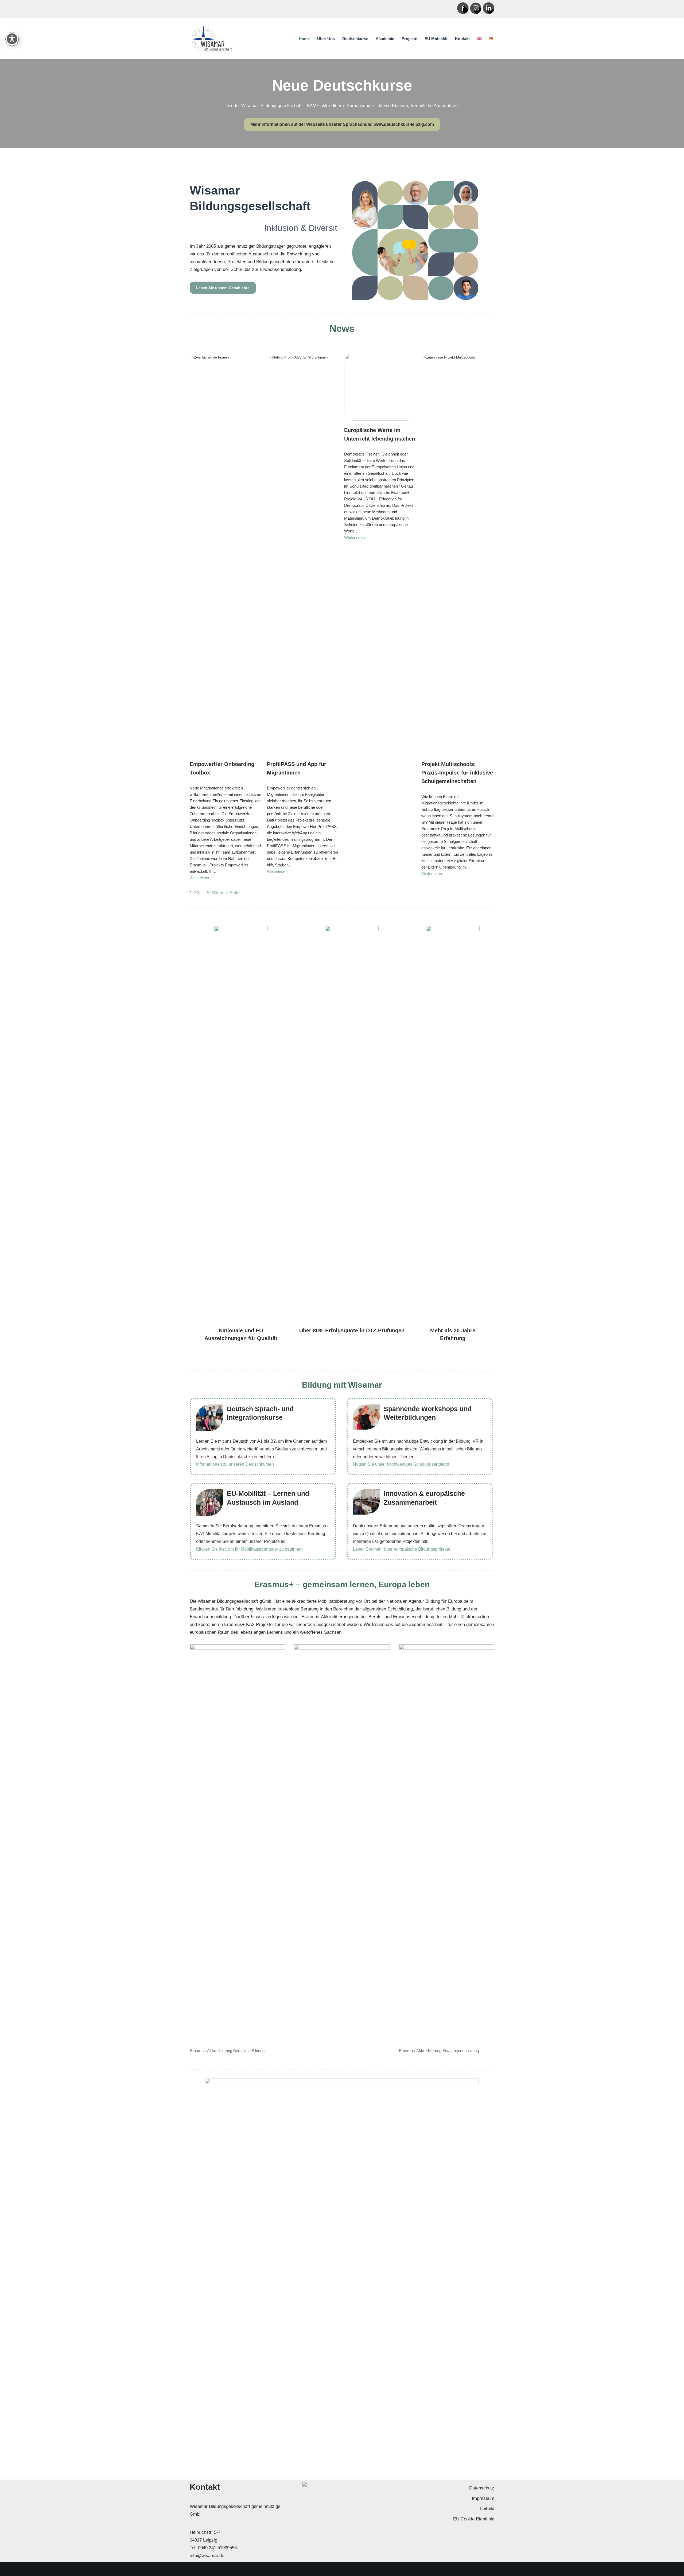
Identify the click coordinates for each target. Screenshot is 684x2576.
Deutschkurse (355, 39)
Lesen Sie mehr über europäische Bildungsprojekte (402, 1549)
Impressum (483, 2498)
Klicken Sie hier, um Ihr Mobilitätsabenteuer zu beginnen (249, 1549)
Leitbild (487, 2509)
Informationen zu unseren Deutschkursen (235, 1464)
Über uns (326, 39)
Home (304, 39)
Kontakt (462, 39)
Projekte (409, 39)
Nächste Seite (226, 893)
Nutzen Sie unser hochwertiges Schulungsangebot (401, 1464)
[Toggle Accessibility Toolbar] (12, 39)
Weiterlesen (200, 878)
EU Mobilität (436, 39)
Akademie (385, 39)
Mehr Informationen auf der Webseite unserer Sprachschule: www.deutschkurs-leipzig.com (342, 124)
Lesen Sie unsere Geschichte (223, 288)
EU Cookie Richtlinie (474, 2519)
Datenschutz (482, 2488)
